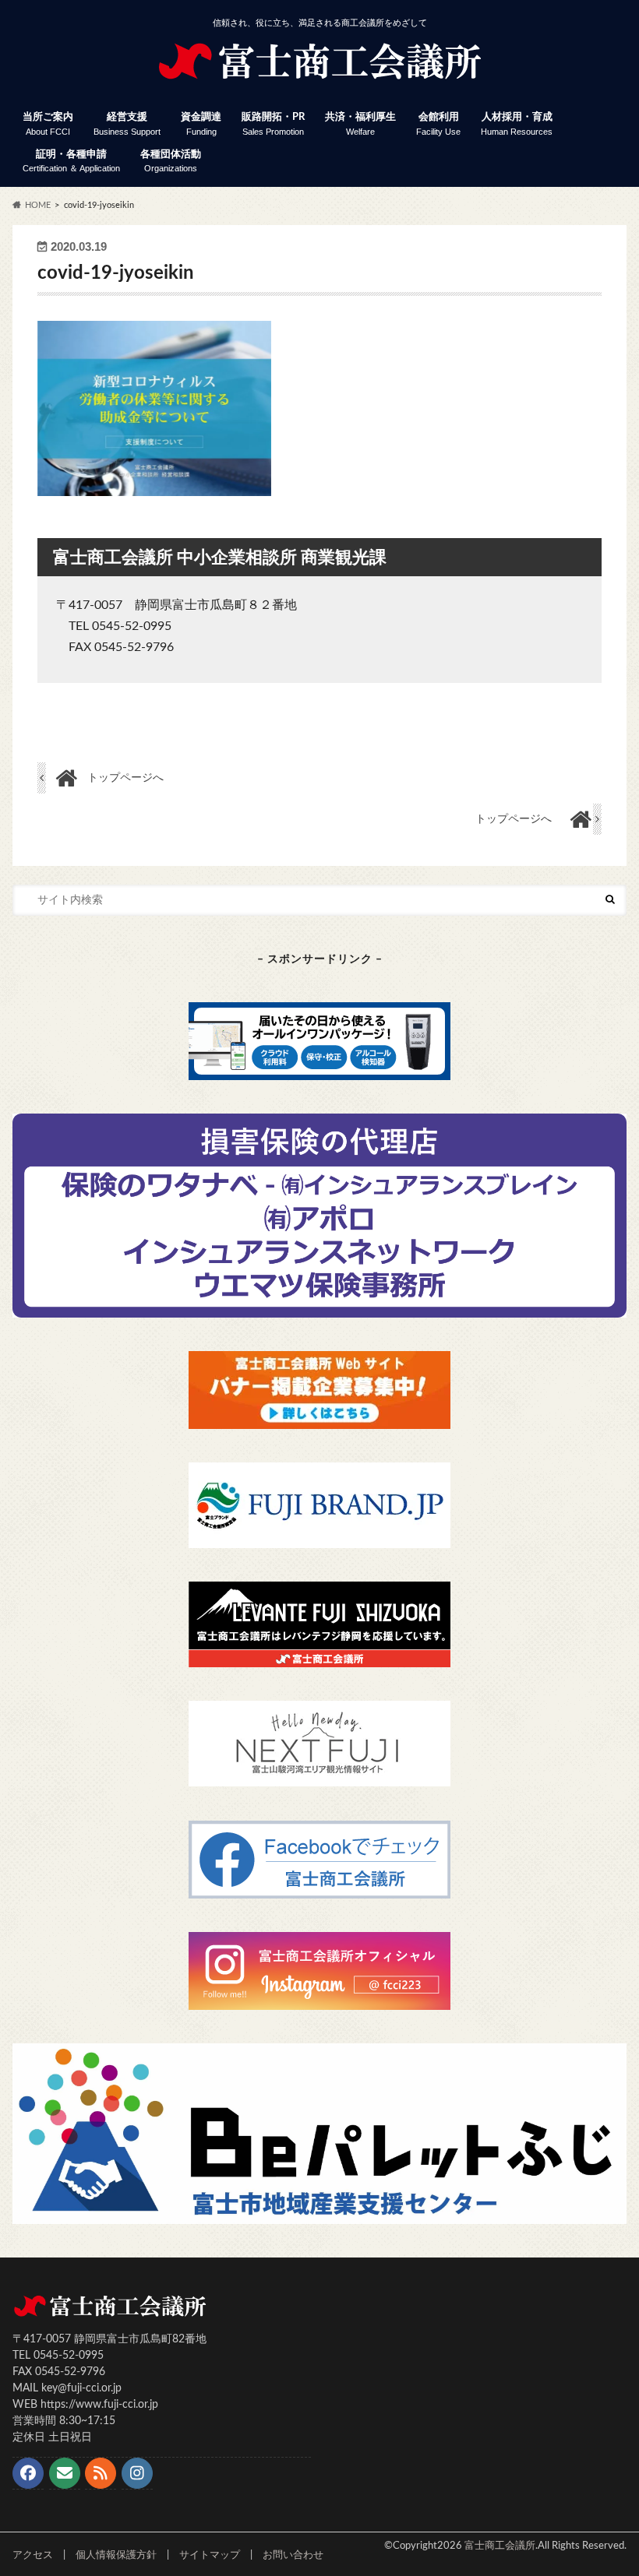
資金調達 (201, 124)
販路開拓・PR (273, 124)
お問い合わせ (293, 2555)
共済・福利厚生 (360, 124)
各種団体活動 (171, 162)
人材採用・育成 (517, 124)
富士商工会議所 (500, 2546)
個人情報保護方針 (116, 2555)
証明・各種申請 (71, 162)
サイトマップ (210, 2555)
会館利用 (438, 124)
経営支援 (127, 124)
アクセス (33, 2555)
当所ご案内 (48, 124)
